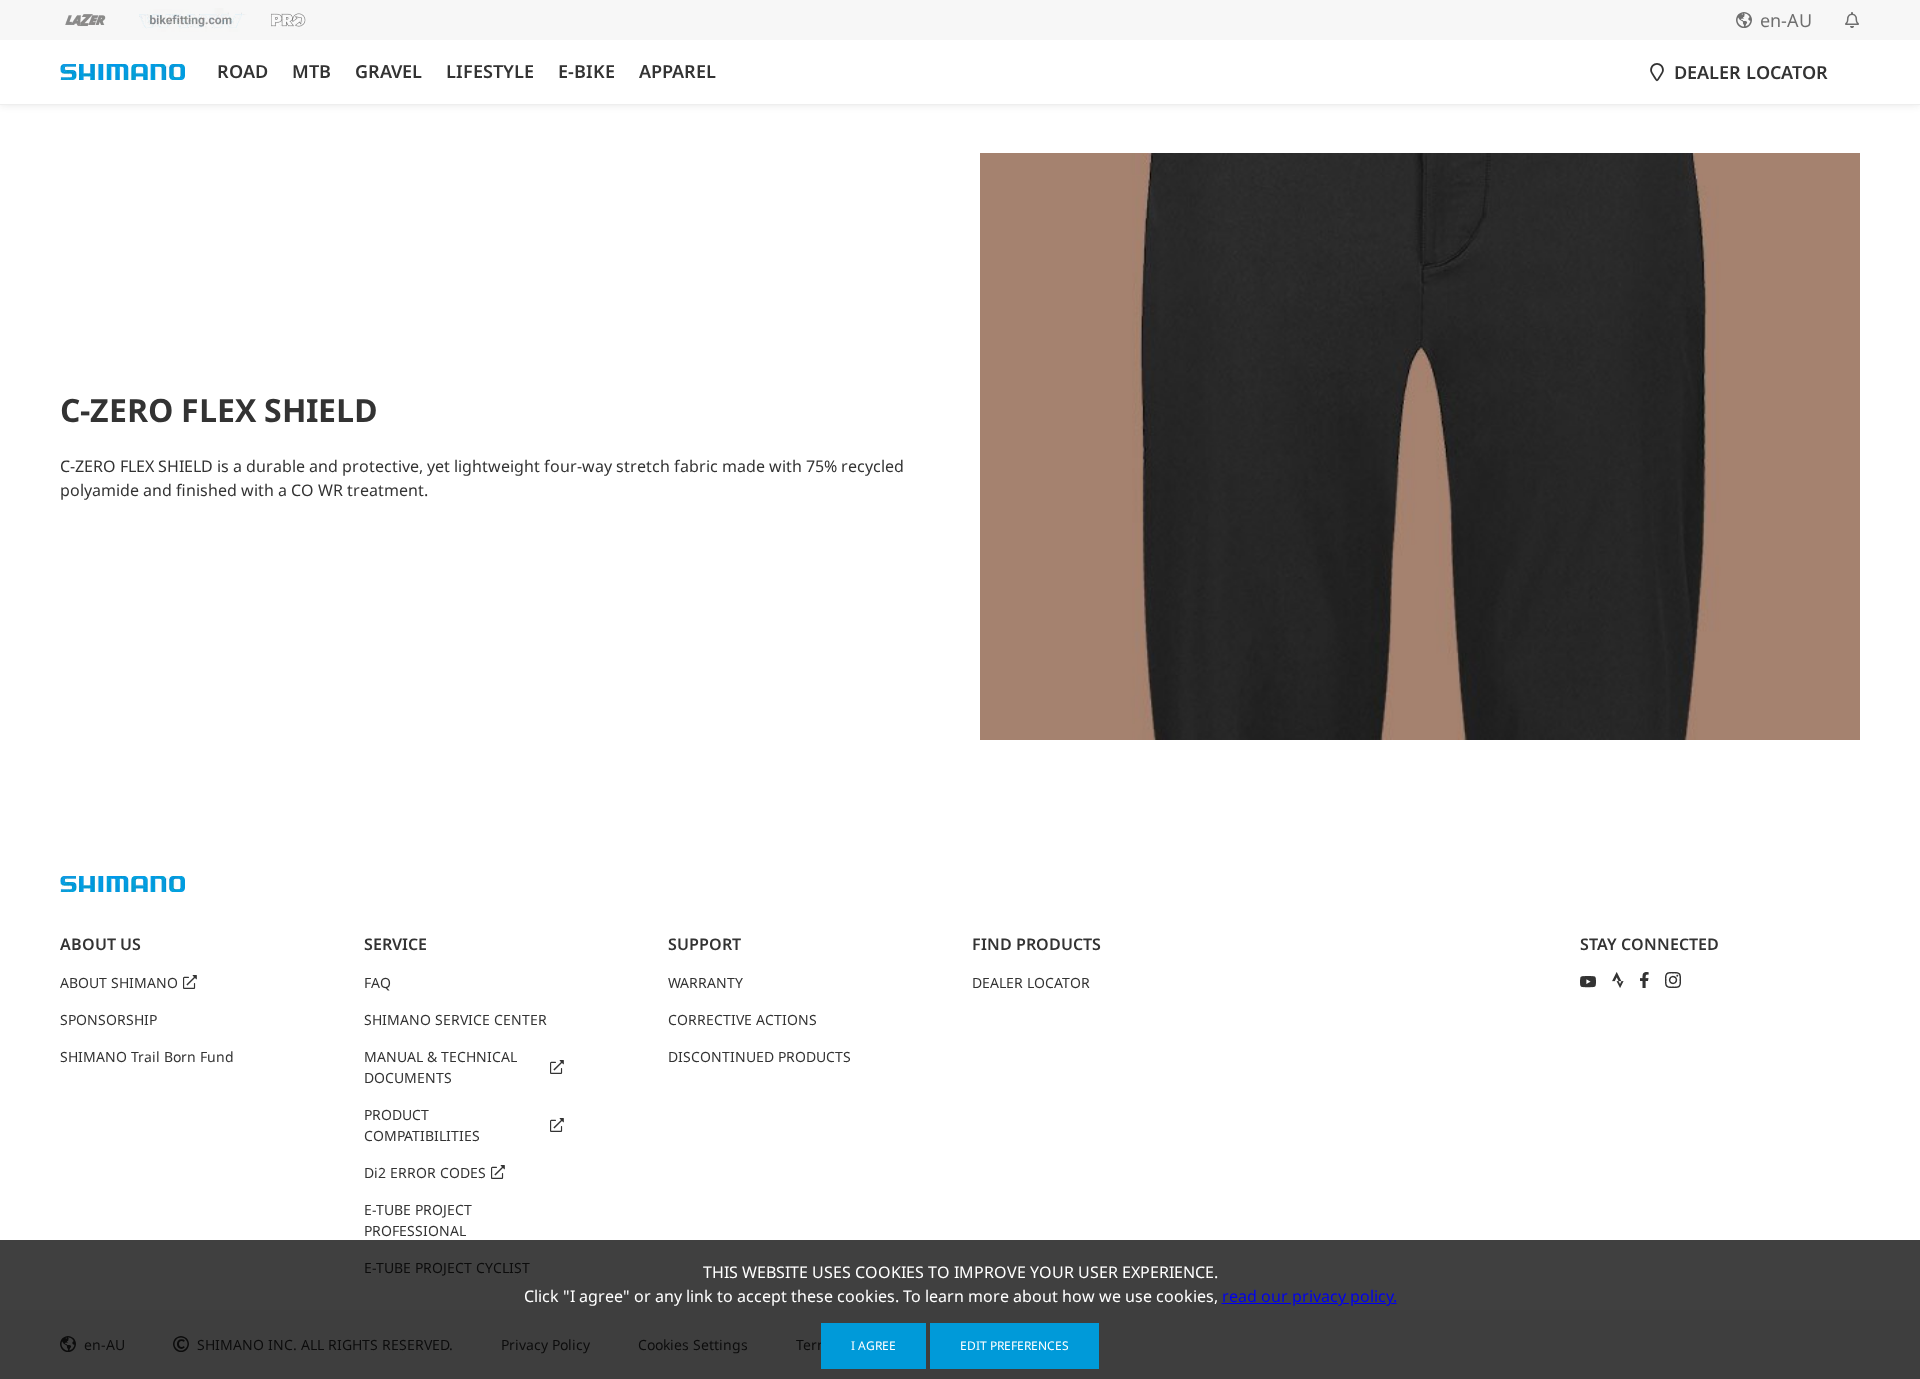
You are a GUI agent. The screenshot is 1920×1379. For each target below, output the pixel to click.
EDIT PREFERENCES (1014, 1345)
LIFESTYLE (490, 71)
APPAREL (677, 71)
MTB (311, 71)
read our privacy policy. (1309, 1296)
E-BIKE (586, 71)
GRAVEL (388, 71)
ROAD (242, 71)
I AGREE (873, 1345)
